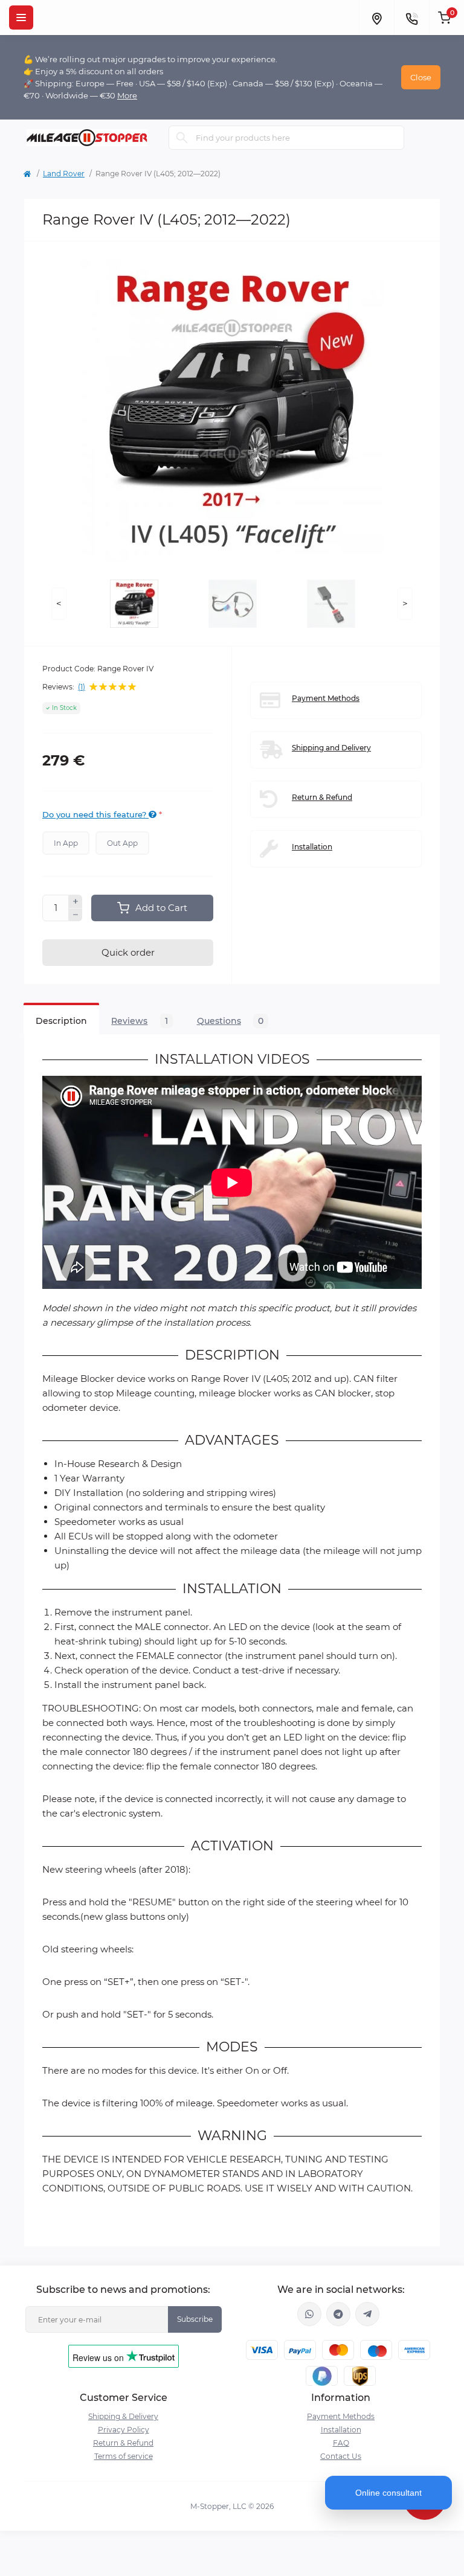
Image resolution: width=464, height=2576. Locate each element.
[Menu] (21, 18)
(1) (82, 687)
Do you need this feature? (95, 814)
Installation (312, 847)
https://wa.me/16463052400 (309, 2314)
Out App (122, 843)
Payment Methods (326, 698)
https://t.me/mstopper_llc (338, 2314)
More (127, 95)
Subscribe (195, 2319)
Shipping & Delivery (123, 2416)
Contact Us (341, 2456)
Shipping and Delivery (331, 748)
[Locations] (376, 18)
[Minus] (76, 915)
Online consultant (388, 2493)
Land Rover (64, 174)
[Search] (182, 138)
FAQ (341, 2443)
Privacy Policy (124, 2430)
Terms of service (124, 2456)
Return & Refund (322, 797)
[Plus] (76, 901)
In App (66, 843)
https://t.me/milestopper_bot (367, 2314)
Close (421, 77)
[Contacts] (411, 18)
